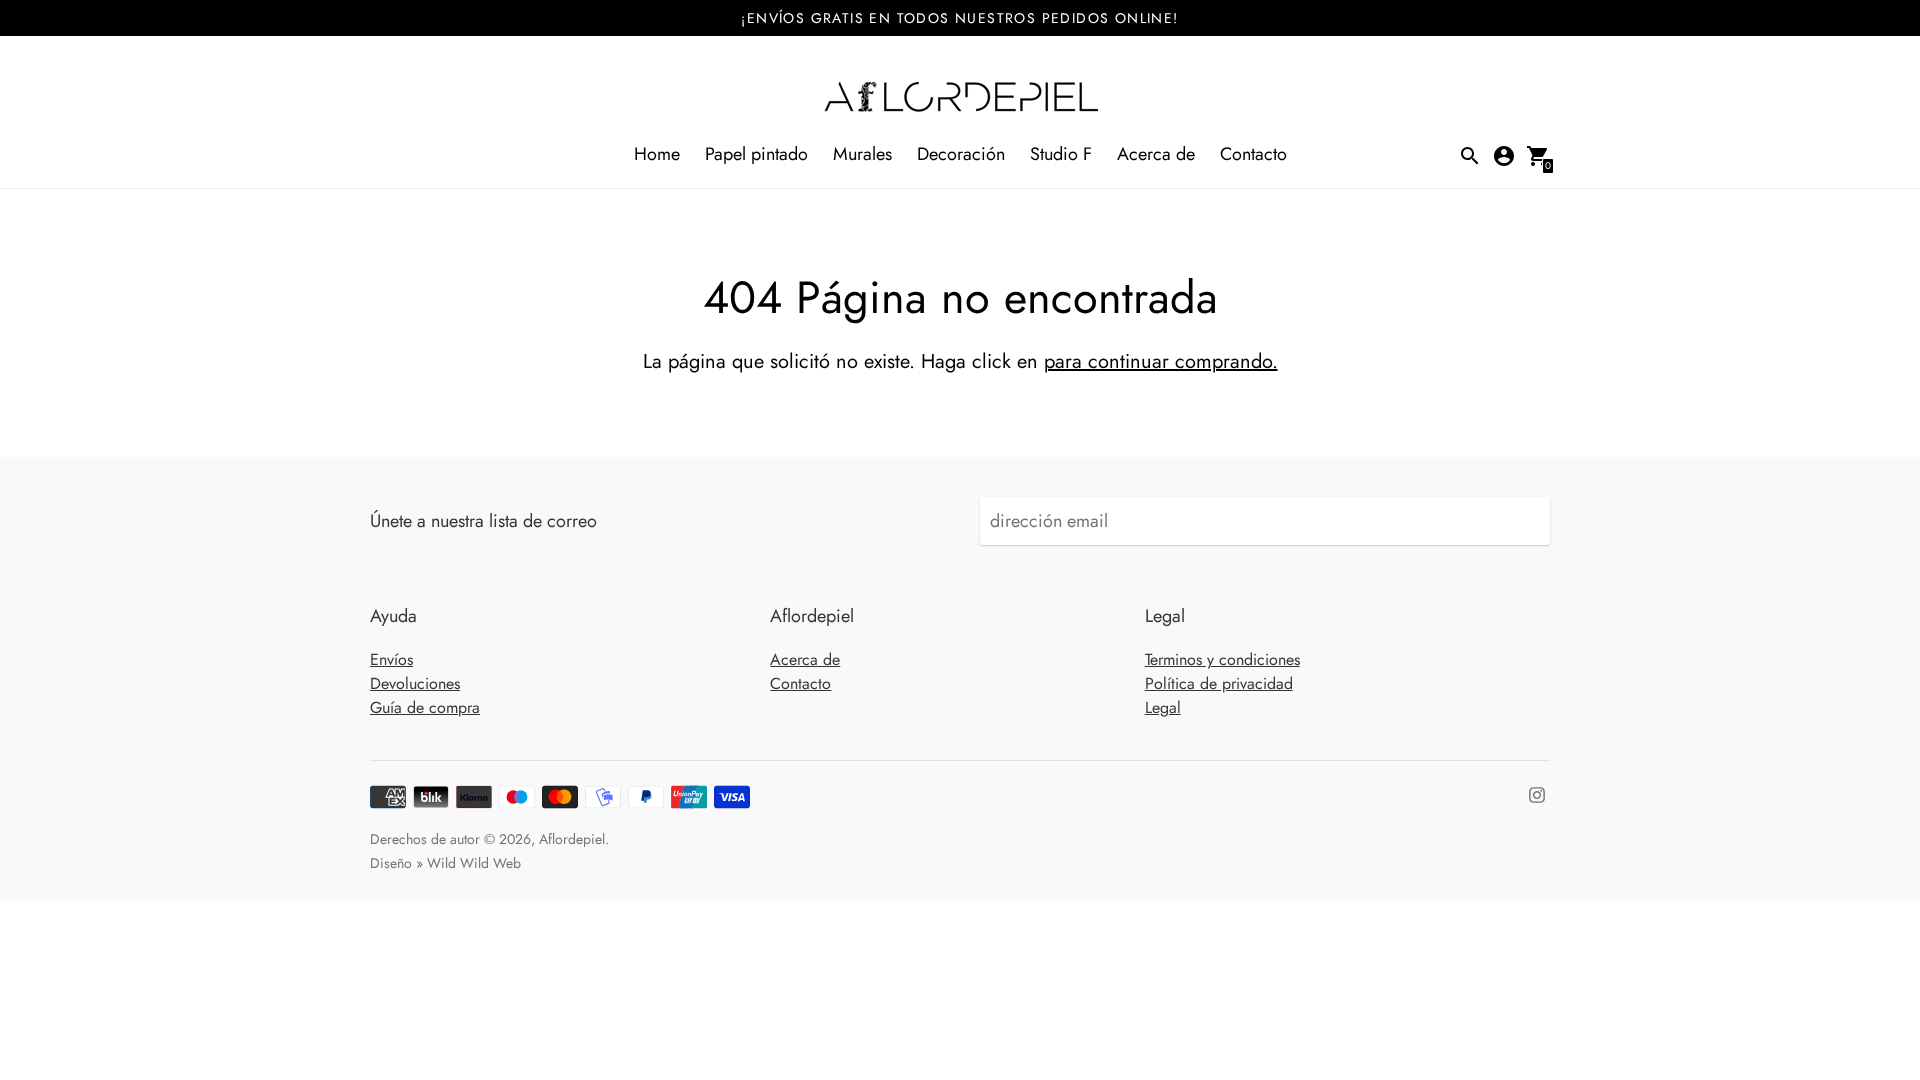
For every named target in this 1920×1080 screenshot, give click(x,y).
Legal (1163, 707)
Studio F (1061, 154)
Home (657, 154)
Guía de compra (425, 707)
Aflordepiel (572, 839)
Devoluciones (415, 683)
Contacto (1253, 154)
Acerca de (1156, 154)
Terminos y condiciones (1222, 659)
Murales (862, 154)
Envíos (391, 659)
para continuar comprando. (1161, 361)
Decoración (961, 154)
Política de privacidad (1219, 683)
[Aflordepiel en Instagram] (1537, 793)
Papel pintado (756, 154)
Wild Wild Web (474, 863)
